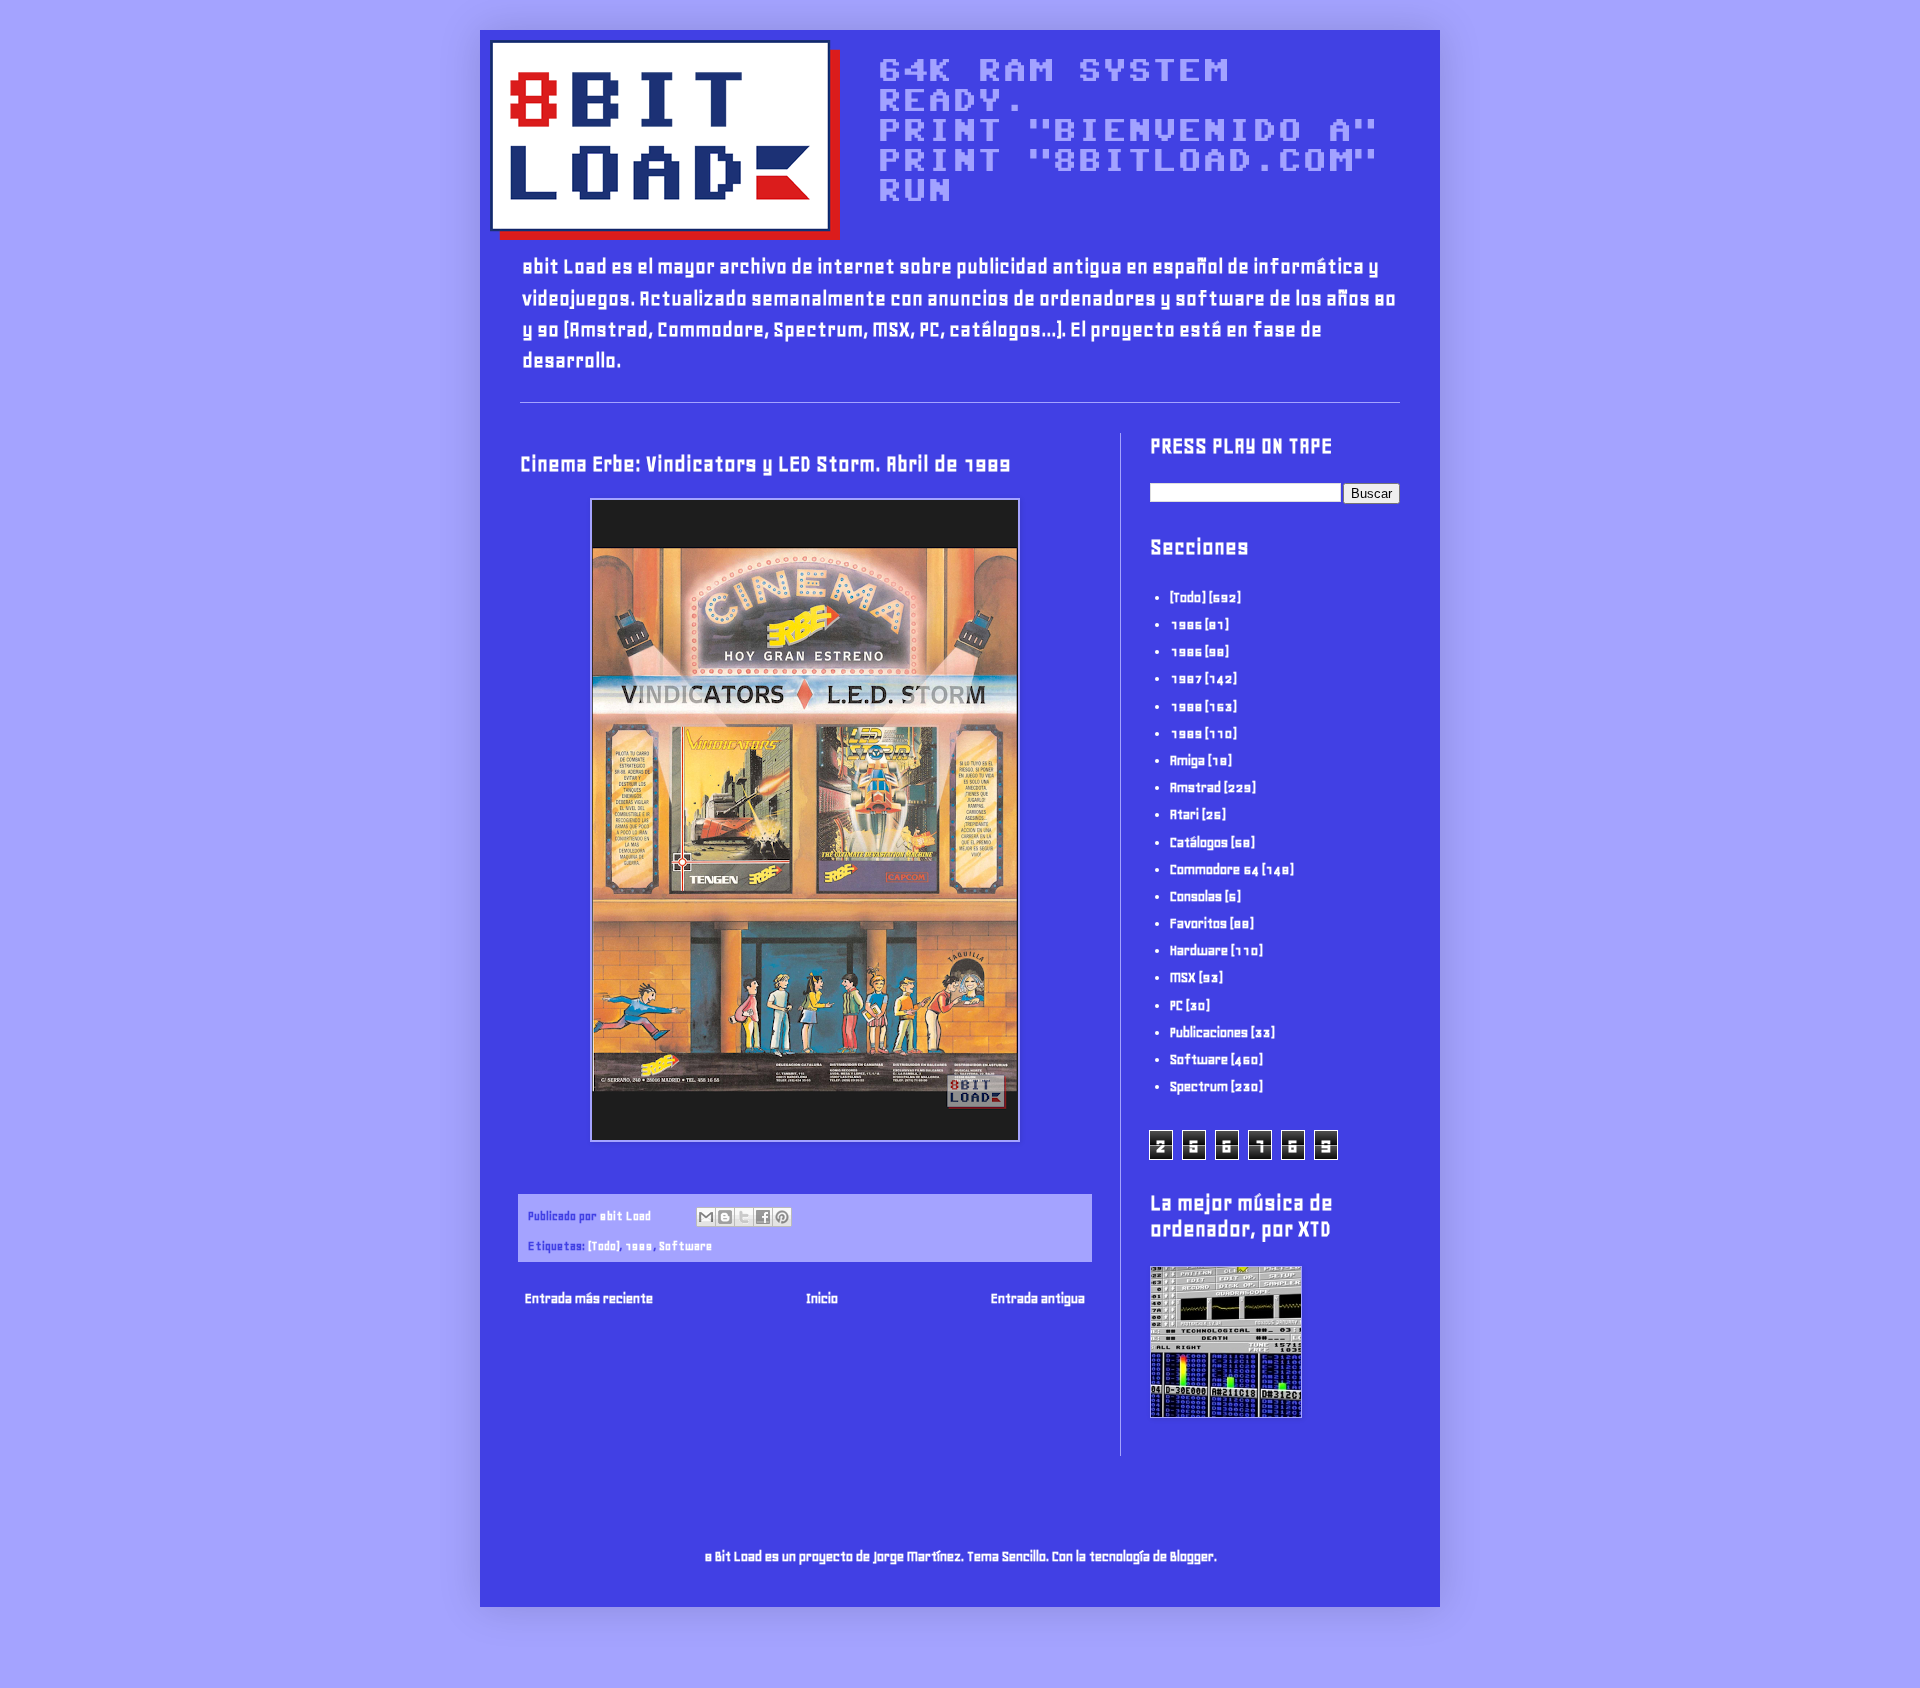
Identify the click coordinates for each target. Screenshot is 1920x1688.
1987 (1186, 678)
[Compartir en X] (744, 1217)
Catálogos (1199, 842)
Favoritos (1198, 923)
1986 (1186, 651)
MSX (1183, 977)
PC (1176, 1005)
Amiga (1187, 760)
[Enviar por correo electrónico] (706, 1217)
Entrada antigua (1038, 1298)
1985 (1186, 624)
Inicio (822, 1298)
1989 (639, 1245)
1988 (1186, 706)
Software (685, 1245)
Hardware (1199, 950)
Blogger (1192, 1556)
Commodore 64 (1214, 869)
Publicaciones (1209, 1032)
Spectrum (1199, 1086)
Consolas (1196, 896)
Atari (1184, 814)
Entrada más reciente (589, 1298)
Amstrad (1195, 787)
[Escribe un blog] (725, 1217)
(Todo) (603, 1245)
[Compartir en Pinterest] (782, 1217)
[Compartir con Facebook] (763, 1217)
